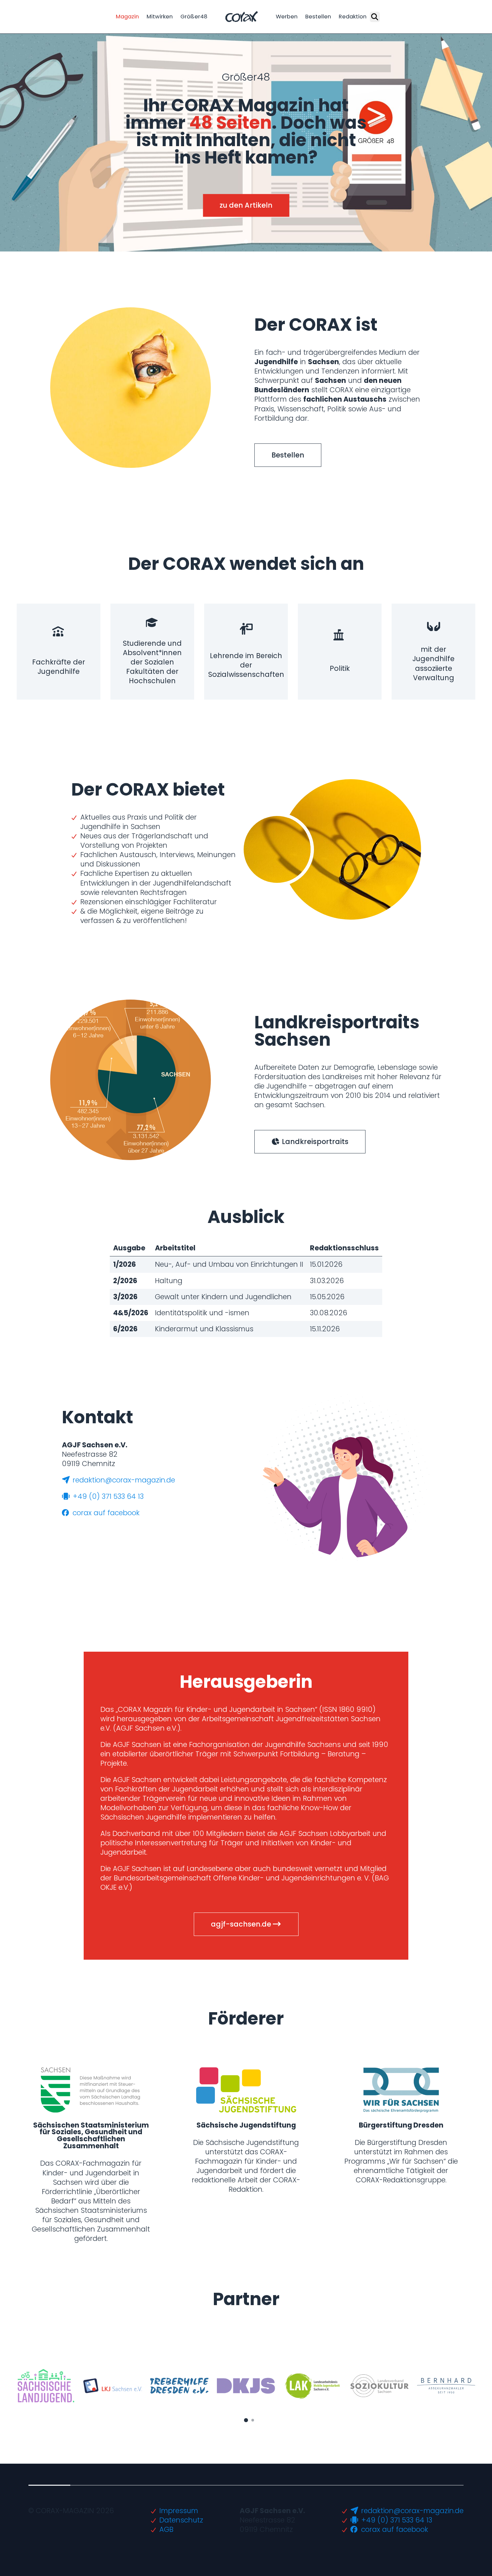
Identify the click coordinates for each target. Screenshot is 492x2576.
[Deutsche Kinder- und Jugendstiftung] (246, 2386)
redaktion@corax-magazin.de (123, 1480)
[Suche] (375, 17)
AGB (166, 2529)
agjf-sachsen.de (242, 1924)
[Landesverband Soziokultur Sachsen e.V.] (379, 2386)
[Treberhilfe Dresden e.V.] (179, 2386)
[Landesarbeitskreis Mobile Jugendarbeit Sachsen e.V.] (313, 2386)
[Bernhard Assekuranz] (446, 2386)
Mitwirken (160, 17)
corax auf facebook (105, 1513)
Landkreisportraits (314, 1142)
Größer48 (194, 17)
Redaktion (353, 17)
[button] (239, 241)
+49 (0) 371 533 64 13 (107, 1496)
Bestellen (318, 17)
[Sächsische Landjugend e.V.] (46, 2386)
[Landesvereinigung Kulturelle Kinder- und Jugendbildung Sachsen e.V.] (112, 2386)
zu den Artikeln (246, 205)
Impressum (179, 2511)
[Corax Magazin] (242, 17)
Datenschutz (181, 2520)
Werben (287, 17)
